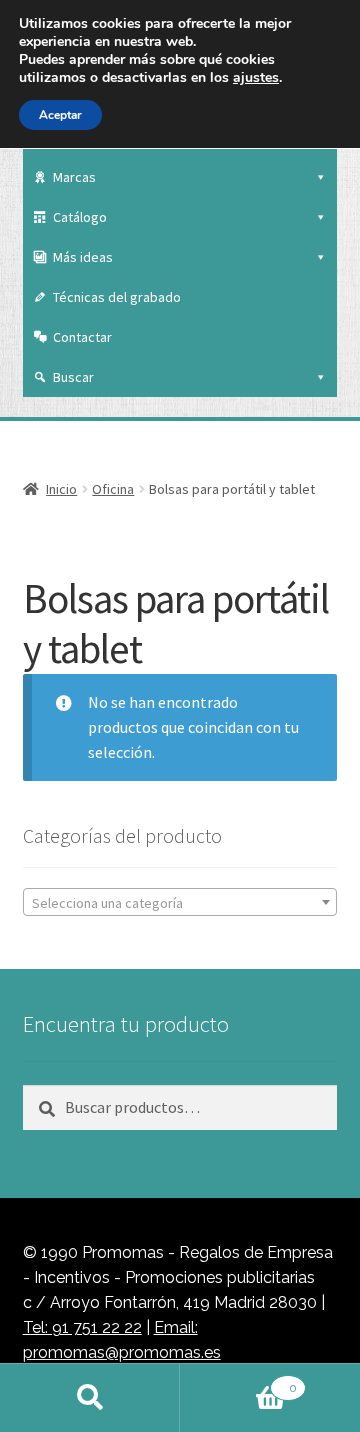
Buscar (73, 377)
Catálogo (80, 217)
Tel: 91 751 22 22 (82, 1327)
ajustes (256, 78)
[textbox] (180, 903)
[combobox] (180, 902)
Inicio (61, 489)
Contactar (82, 337)
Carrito (238, 1381)
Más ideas (83, 257)
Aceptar (60, 115)
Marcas (74, 177)
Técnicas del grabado (117, 297)
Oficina (113, 489)
